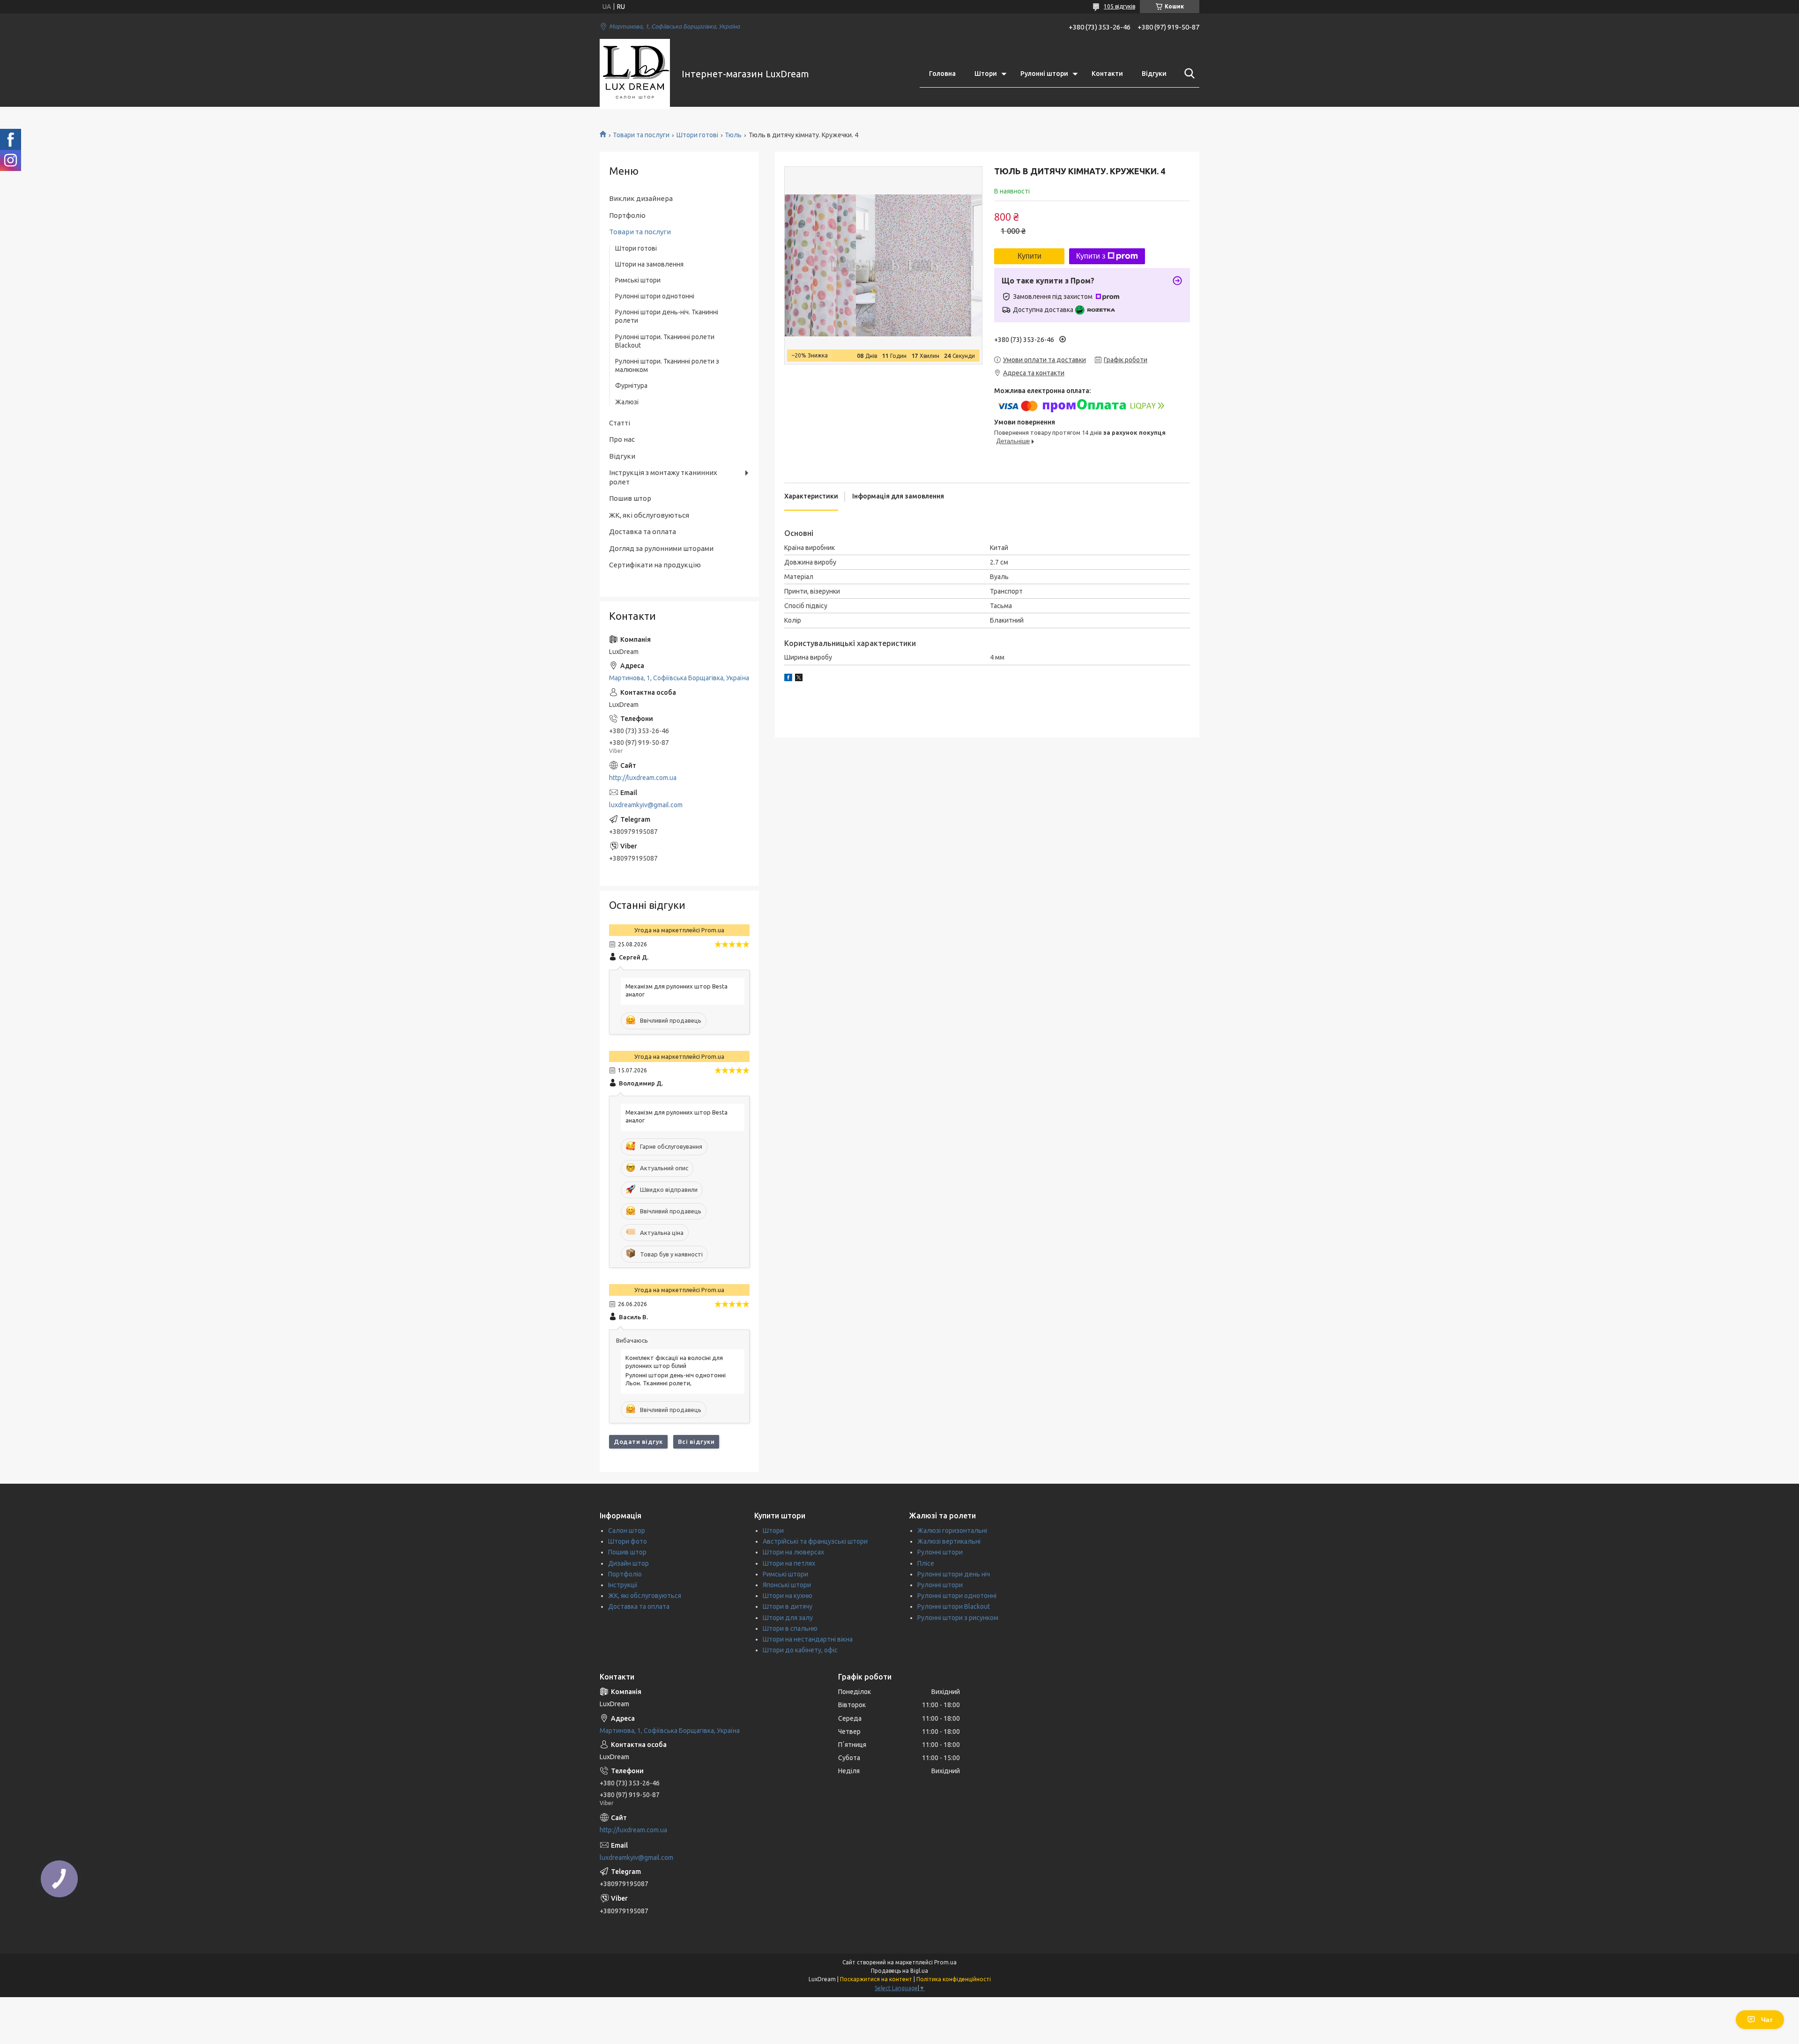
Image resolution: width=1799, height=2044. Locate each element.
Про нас (622, 439)
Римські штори (638, 280)
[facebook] (788, 679)
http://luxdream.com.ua (643, 778)
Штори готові (697, 135)
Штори (986, 74)
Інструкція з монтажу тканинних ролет (663, 477)
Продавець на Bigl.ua (899, 1971)
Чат (1767, 2020)
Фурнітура (631, 386)
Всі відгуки (696, 1442)
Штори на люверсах (793, 1552)
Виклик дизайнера (641, 198)
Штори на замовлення (649, 264)
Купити (1030, 256)
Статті (620, 423)
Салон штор (627, 1531)
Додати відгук (638, 1442)
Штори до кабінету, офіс (800, 1650)
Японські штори (787, 1585)
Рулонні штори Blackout (954, 1606)
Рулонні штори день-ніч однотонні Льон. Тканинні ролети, (676, 1379)
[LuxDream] (635, 74)
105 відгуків (1119, 6)
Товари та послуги (641, 135)
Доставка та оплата (643, 531)
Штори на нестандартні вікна (808, 1639)
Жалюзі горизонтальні (952, 1531)
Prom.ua (945, 1962)
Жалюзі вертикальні (949, 1541)
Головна (942, 74)
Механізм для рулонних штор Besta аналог (676, 990)
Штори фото (628, 1541)
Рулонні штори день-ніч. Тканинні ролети (667, 316)
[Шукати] (1188, 74)
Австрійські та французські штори (815, 1541)
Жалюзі (627, 402)
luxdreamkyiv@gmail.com (646, 805)
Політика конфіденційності (954, 1979)
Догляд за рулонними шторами (661, 548)
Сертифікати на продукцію (655, 565)
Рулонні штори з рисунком (958, 1618)
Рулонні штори (1044, 74)
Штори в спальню (790, 1628)
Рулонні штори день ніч (954, 1574)
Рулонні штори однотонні (655, 296)
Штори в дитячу (788, 1606)
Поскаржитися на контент (876, 1979)
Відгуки (1154, 74)
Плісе (926, 1563)
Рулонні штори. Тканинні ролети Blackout (665, 341)
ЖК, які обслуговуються (649, 515)
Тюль (733, 135)
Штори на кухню (788, 1596)
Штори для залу (788, 1618)
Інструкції (623, 1585)
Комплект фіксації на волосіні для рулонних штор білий (674, 1362)
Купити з (1091, 256)
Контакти (1107, 74)
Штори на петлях (789, 1563)
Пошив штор (630, 498)
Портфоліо (627, 215)
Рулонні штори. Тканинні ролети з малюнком (667, 365)
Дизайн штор (628, 1563)
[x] (799, 679)
